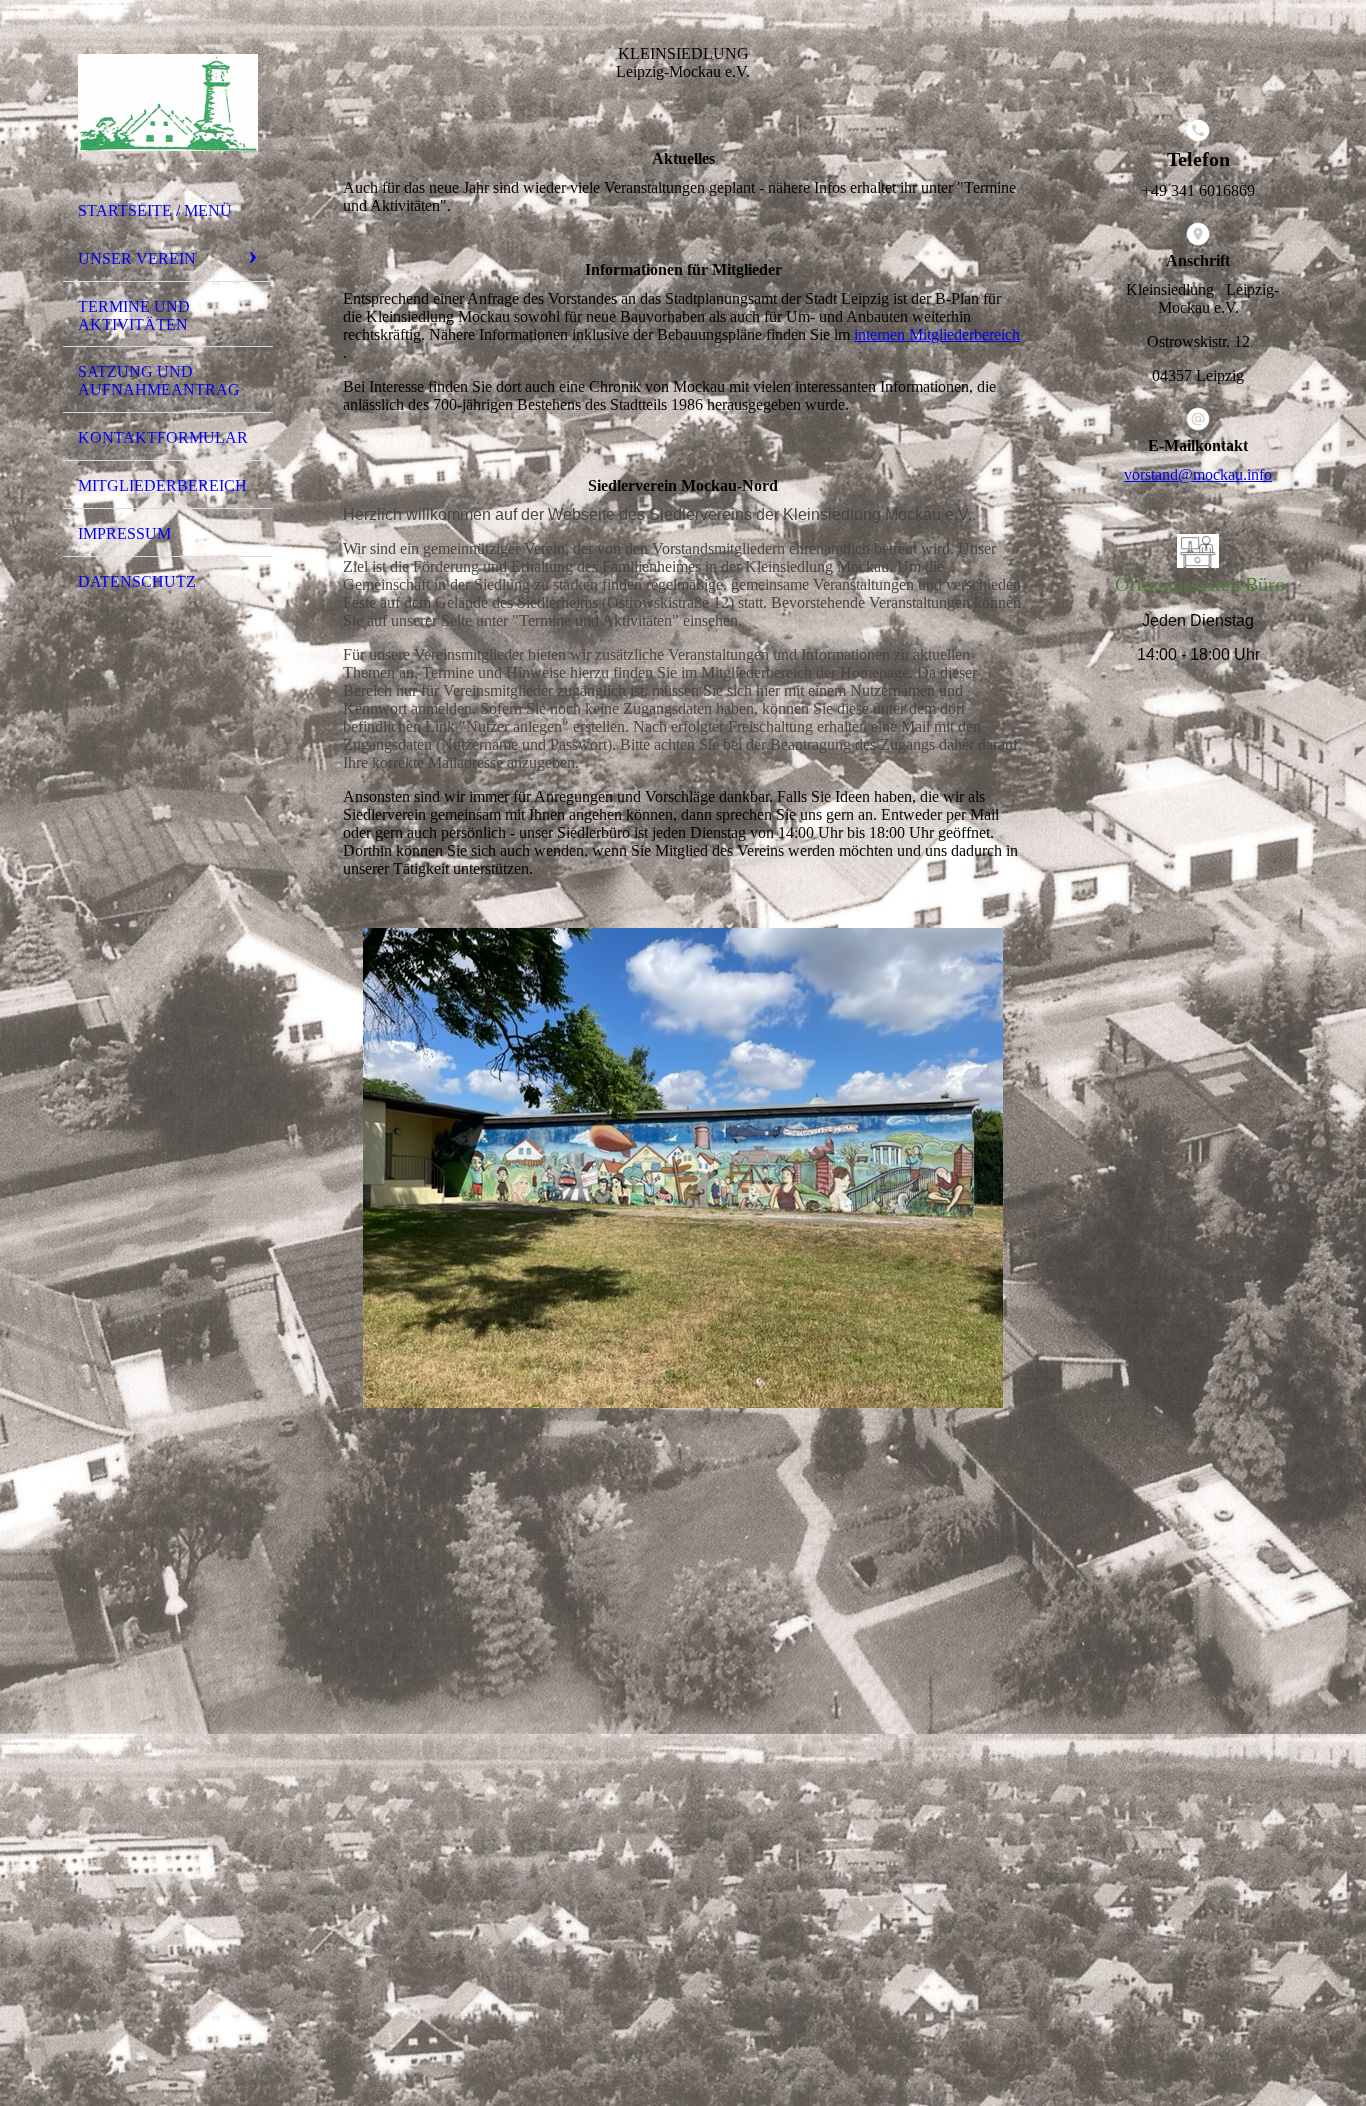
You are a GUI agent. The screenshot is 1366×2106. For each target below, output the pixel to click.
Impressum (124, 533)
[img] (168, 103)
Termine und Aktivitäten (134, 315)
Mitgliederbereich (162, 485)
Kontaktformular (163, 437)
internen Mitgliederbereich (937, 334)
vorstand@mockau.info (1198, 474)
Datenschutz (137, 581)
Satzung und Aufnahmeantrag (159, 380)
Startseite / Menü (155, 210)
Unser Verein (137, 258)
